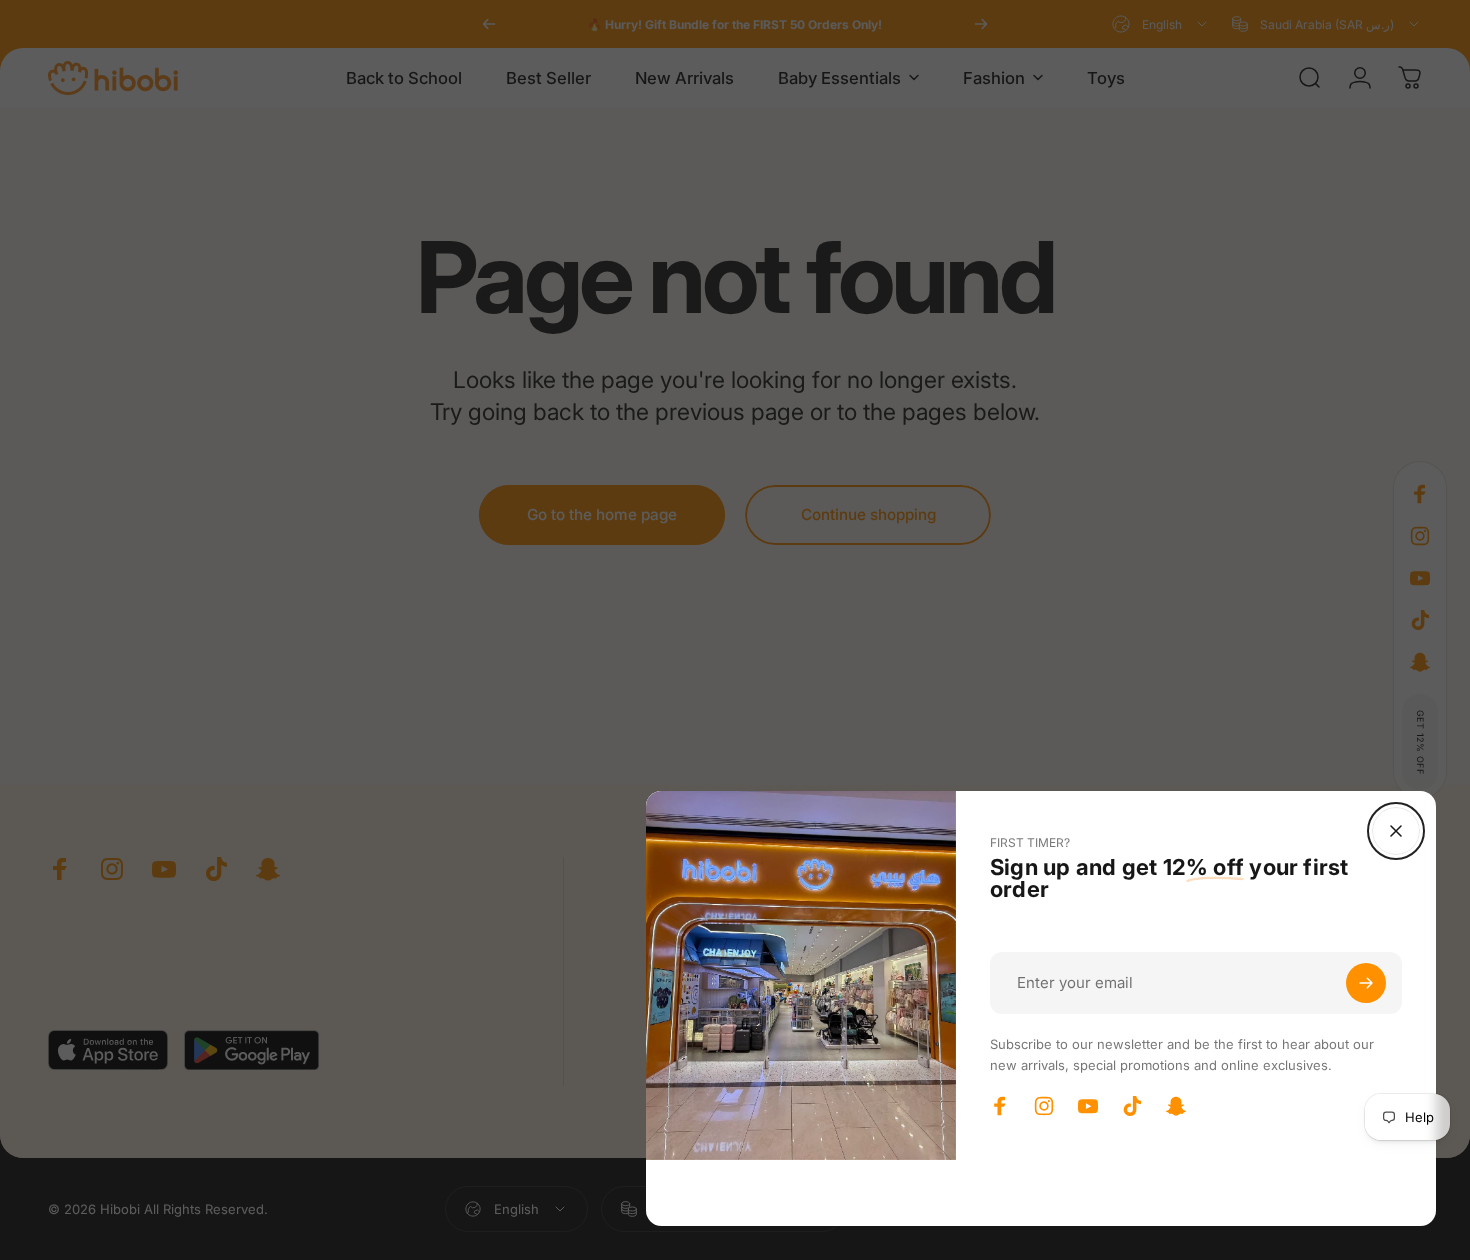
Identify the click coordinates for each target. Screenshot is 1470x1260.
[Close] (1396, 831)
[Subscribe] (1366, 983)
